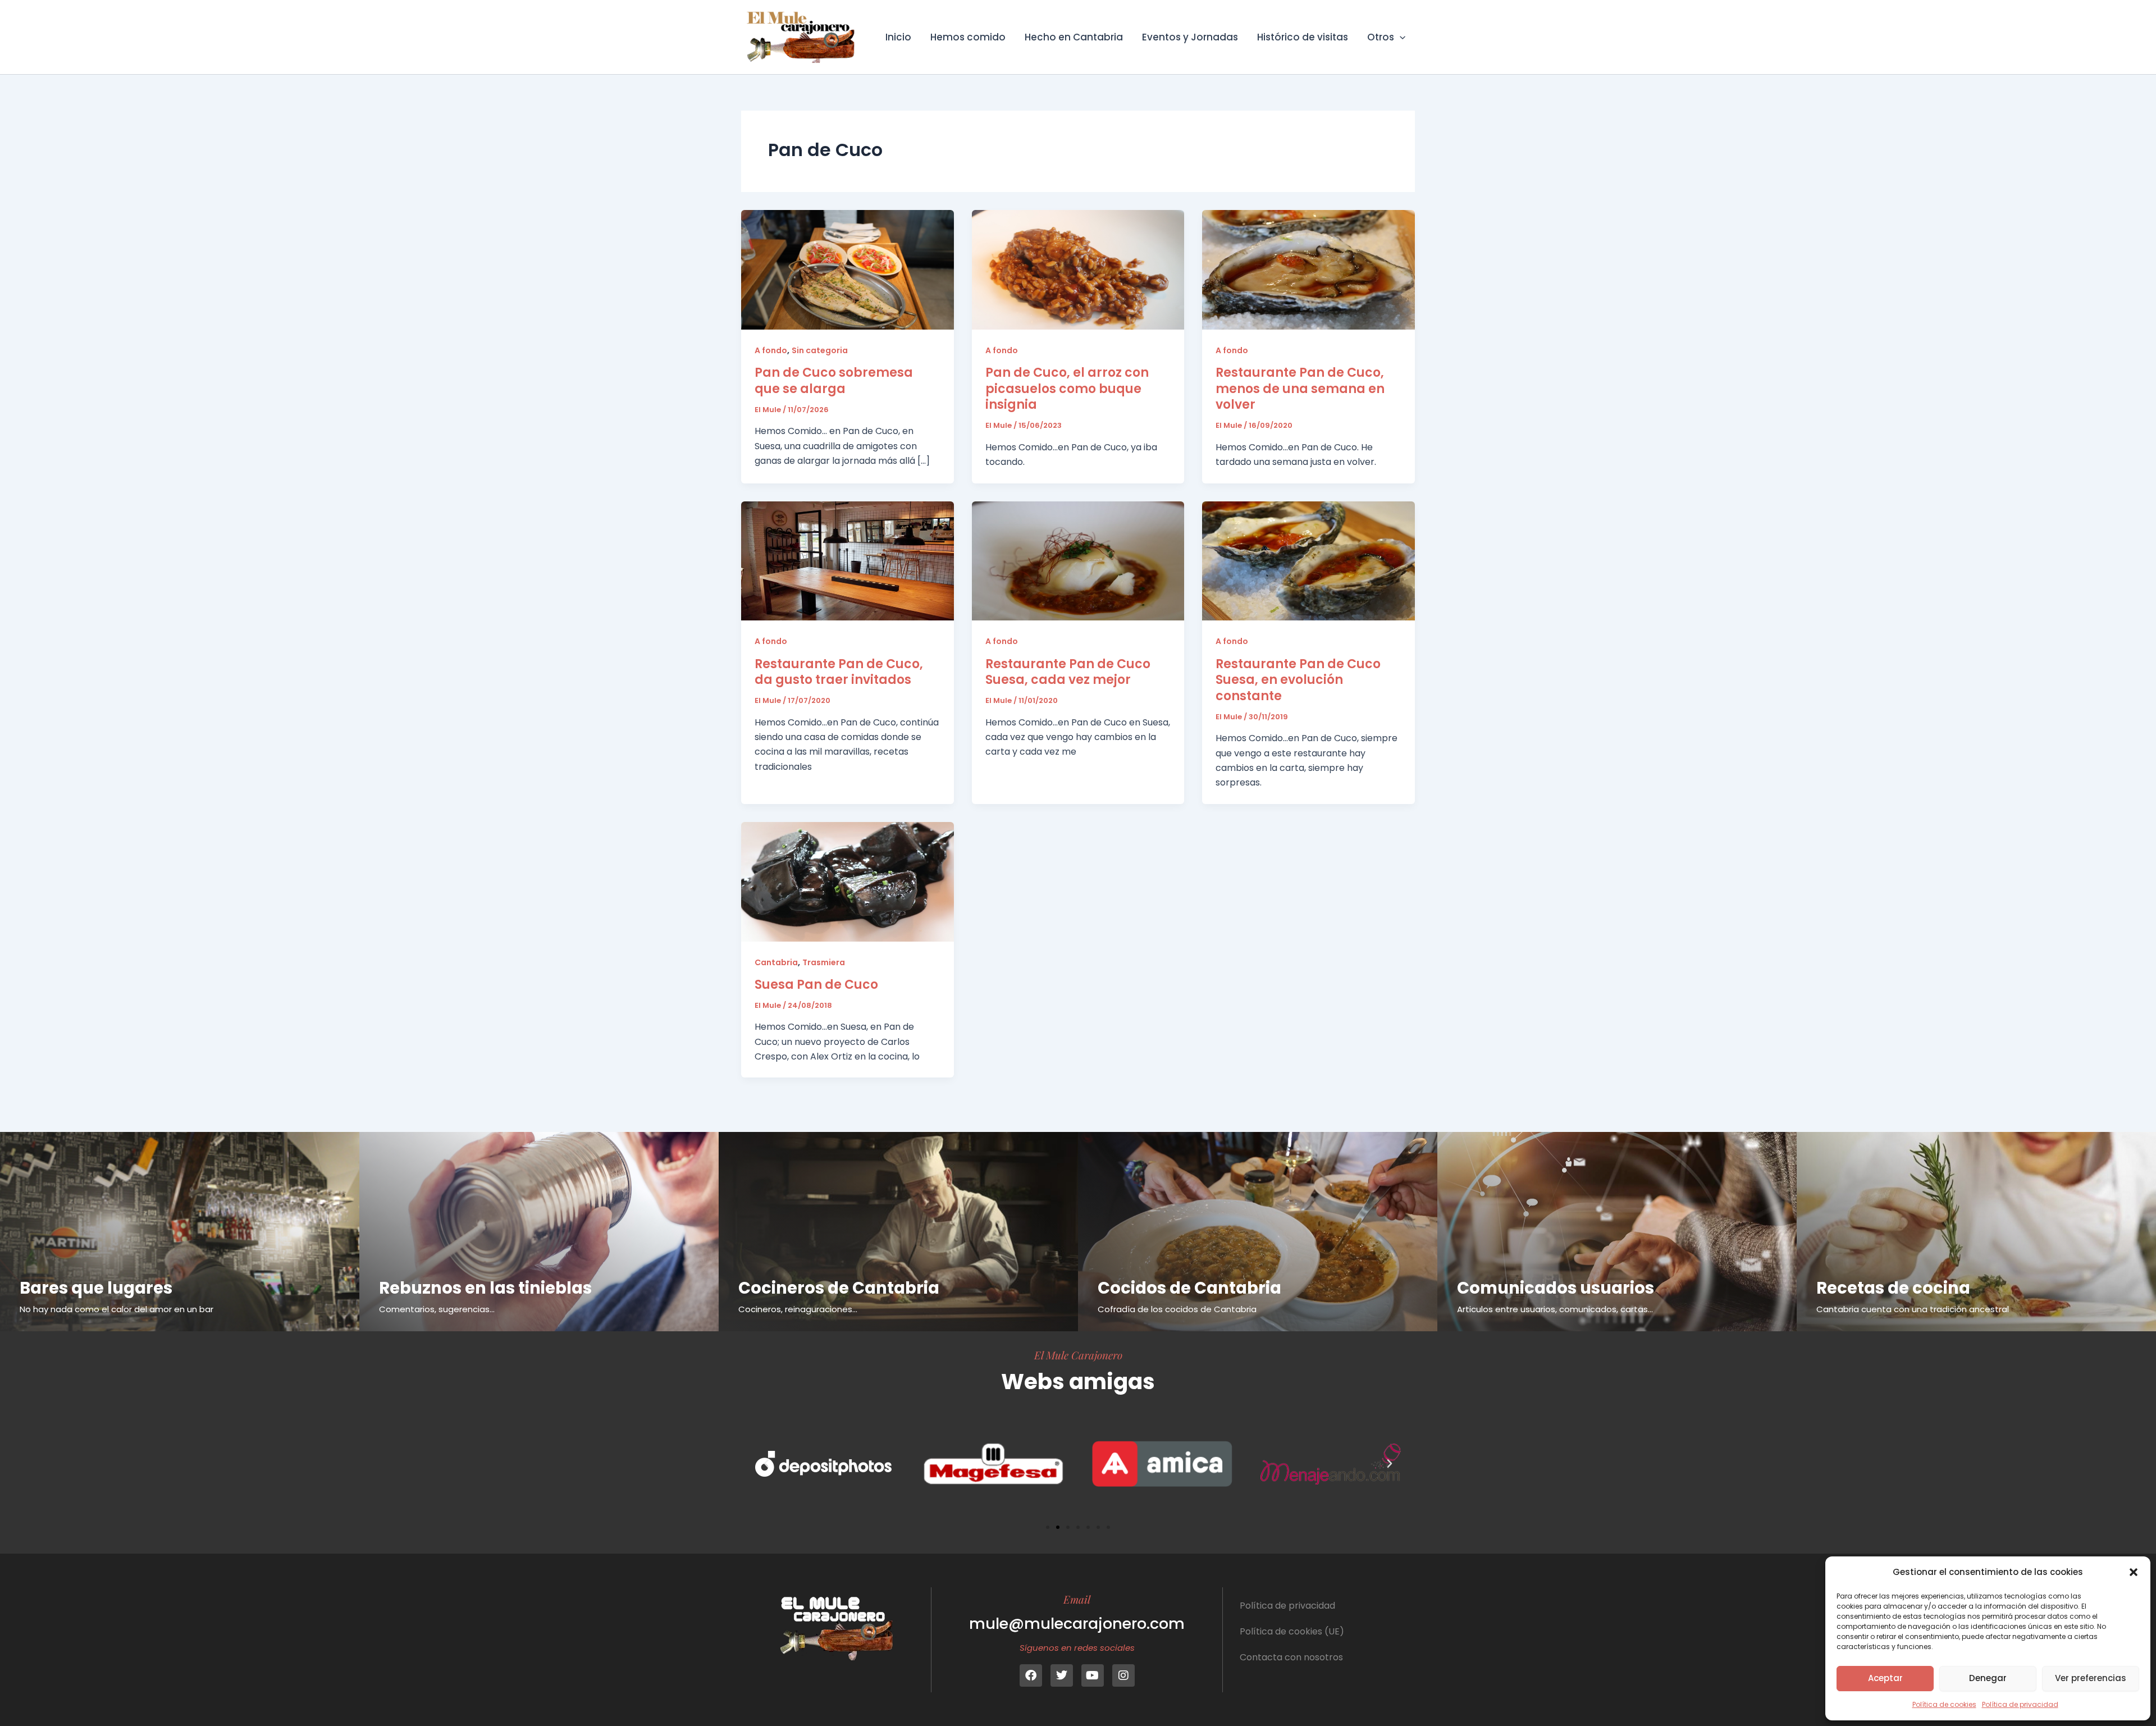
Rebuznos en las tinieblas (485, 1288)
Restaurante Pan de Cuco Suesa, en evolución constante (1298, 680)
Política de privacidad (2020, 1704)
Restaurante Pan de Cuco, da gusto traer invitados (839, 672)
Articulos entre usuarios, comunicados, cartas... (1555, 1309)
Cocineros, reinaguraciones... (798, 1309)
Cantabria (776, 962)
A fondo (771, 350)
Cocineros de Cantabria (839, 1288)
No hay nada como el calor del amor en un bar (117, 1309)
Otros (1381, 37)
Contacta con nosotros (1291, 1657)
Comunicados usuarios (1556, 1288)
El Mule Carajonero (1078, 1355)
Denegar (1988, 1678)
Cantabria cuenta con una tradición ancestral (1913, 1309)
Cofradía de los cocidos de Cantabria (1177, 1309)
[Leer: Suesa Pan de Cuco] (848, 881)
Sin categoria (820, 350)
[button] (2134, 1572)
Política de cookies (1944, 1704)
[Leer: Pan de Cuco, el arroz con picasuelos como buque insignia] (1078, 269)
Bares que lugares (96, 1288)
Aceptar (1885, 1678)
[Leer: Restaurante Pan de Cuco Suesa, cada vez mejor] (1078, 560)
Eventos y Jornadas (1190, 37)
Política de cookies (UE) (1292, 1631)
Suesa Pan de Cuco (816, 985)
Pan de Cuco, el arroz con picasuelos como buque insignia (1067, 389)
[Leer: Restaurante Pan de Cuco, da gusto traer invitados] (848, 560)
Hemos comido (968, 37)
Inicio (898, 37)
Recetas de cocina (1893, 1288)
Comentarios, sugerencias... (437, 1309)
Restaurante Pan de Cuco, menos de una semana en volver (1300, 389)
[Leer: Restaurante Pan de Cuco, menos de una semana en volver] (1308, 269)
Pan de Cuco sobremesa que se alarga (834, 381)
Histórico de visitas (1303, 37)
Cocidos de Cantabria (1189, 1288)
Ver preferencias (2091, 1678)
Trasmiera (824, 962)
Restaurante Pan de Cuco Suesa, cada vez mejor (1068, 672)
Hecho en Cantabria (1074, 37)
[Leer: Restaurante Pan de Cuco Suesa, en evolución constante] (1308, 560)
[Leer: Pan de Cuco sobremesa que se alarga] (848, 269)
